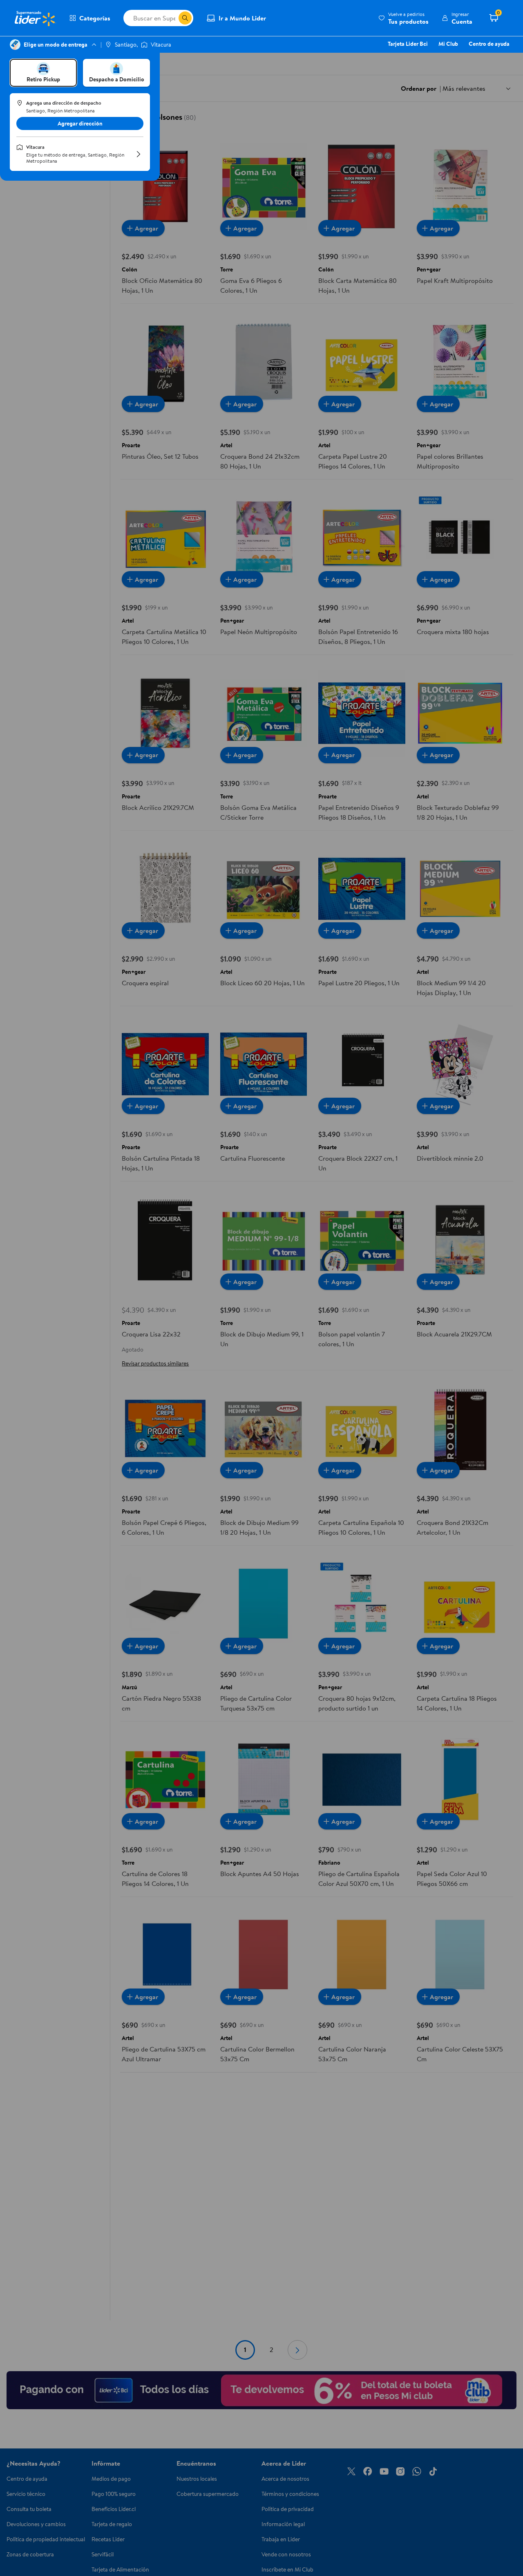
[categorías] (185, 18)
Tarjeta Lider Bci (408, 44)
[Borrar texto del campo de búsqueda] (172, 18)
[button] (403, 18)
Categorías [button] (95, 18)
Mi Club (448, 44)
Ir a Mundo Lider (242, 18)
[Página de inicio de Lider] (35, 18)
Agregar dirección (80, 123)
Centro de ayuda (489, 44)
